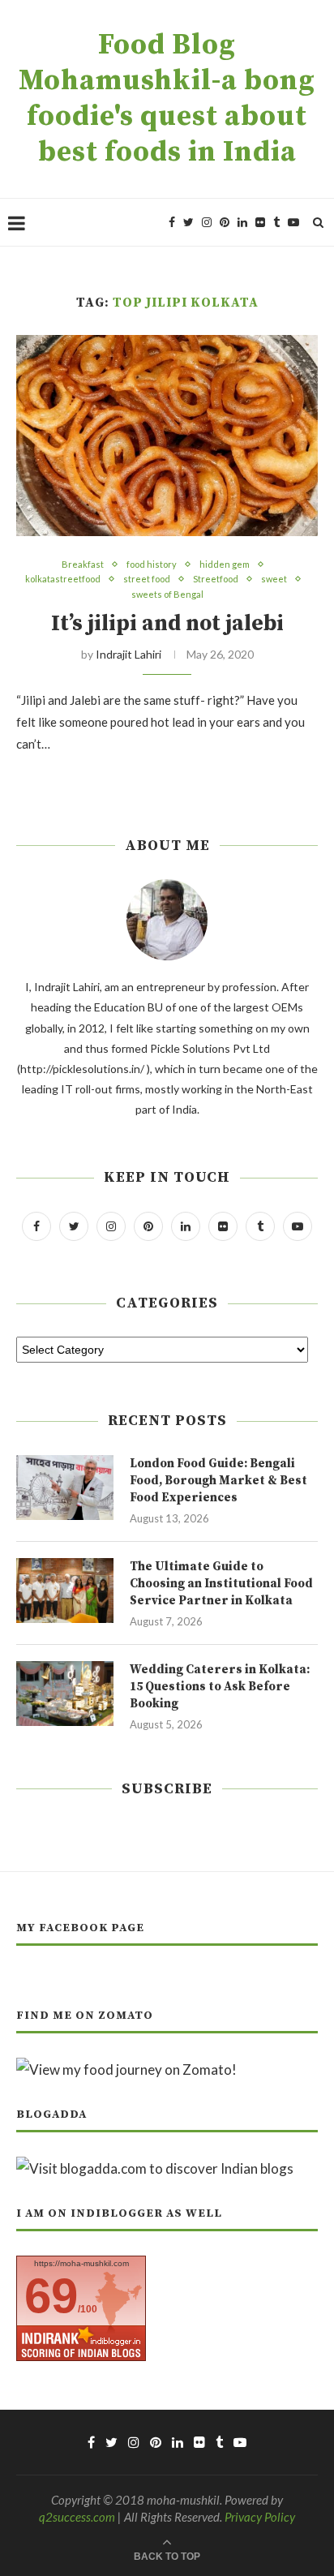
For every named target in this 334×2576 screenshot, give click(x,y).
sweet (274, 579)
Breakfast (83, 564)
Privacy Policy (260, 2517)
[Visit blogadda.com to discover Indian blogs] (155, 2168)
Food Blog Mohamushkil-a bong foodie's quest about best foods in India (167, 99)
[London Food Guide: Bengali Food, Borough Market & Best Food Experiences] (65, 1488)
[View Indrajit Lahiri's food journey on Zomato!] (126, 2069)
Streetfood (216, 579)
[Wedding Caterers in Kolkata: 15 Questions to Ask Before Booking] (65, 1694)
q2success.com (77, 2517)
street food (147, 579)
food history (152, 564)
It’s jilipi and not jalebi (167, 624)
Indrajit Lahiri (128, 654)
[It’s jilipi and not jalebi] (167, 436)
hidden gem (225, 564)
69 (51, 2296)
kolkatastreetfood (63, 579)
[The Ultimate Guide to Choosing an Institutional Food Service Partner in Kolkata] (65, 1591)
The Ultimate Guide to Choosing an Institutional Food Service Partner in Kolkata (221, 1584)
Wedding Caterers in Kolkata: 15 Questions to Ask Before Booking (220, 1687)
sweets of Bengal (167, 594)
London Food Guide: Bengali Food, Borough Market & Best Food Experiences (218, 1481)
